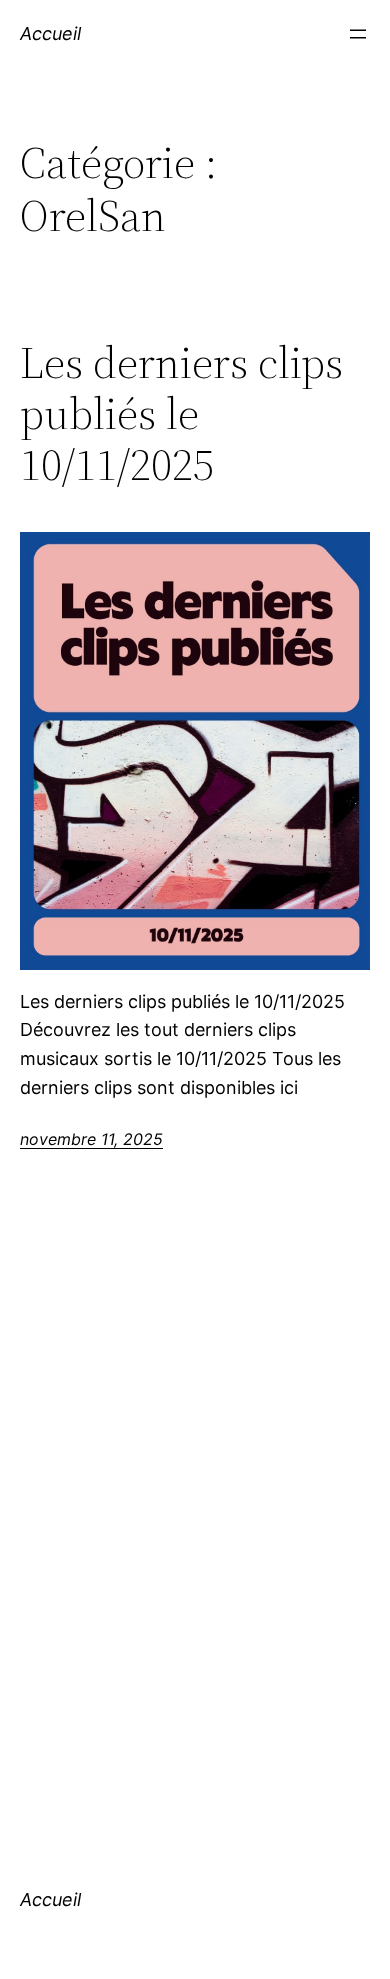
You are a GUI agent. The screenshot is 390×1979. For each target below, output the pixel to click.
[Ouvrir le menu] (358, 34)
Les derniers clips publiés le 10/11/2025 (181, 414)
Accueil (50, 33)
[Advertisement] (195, 1539)
